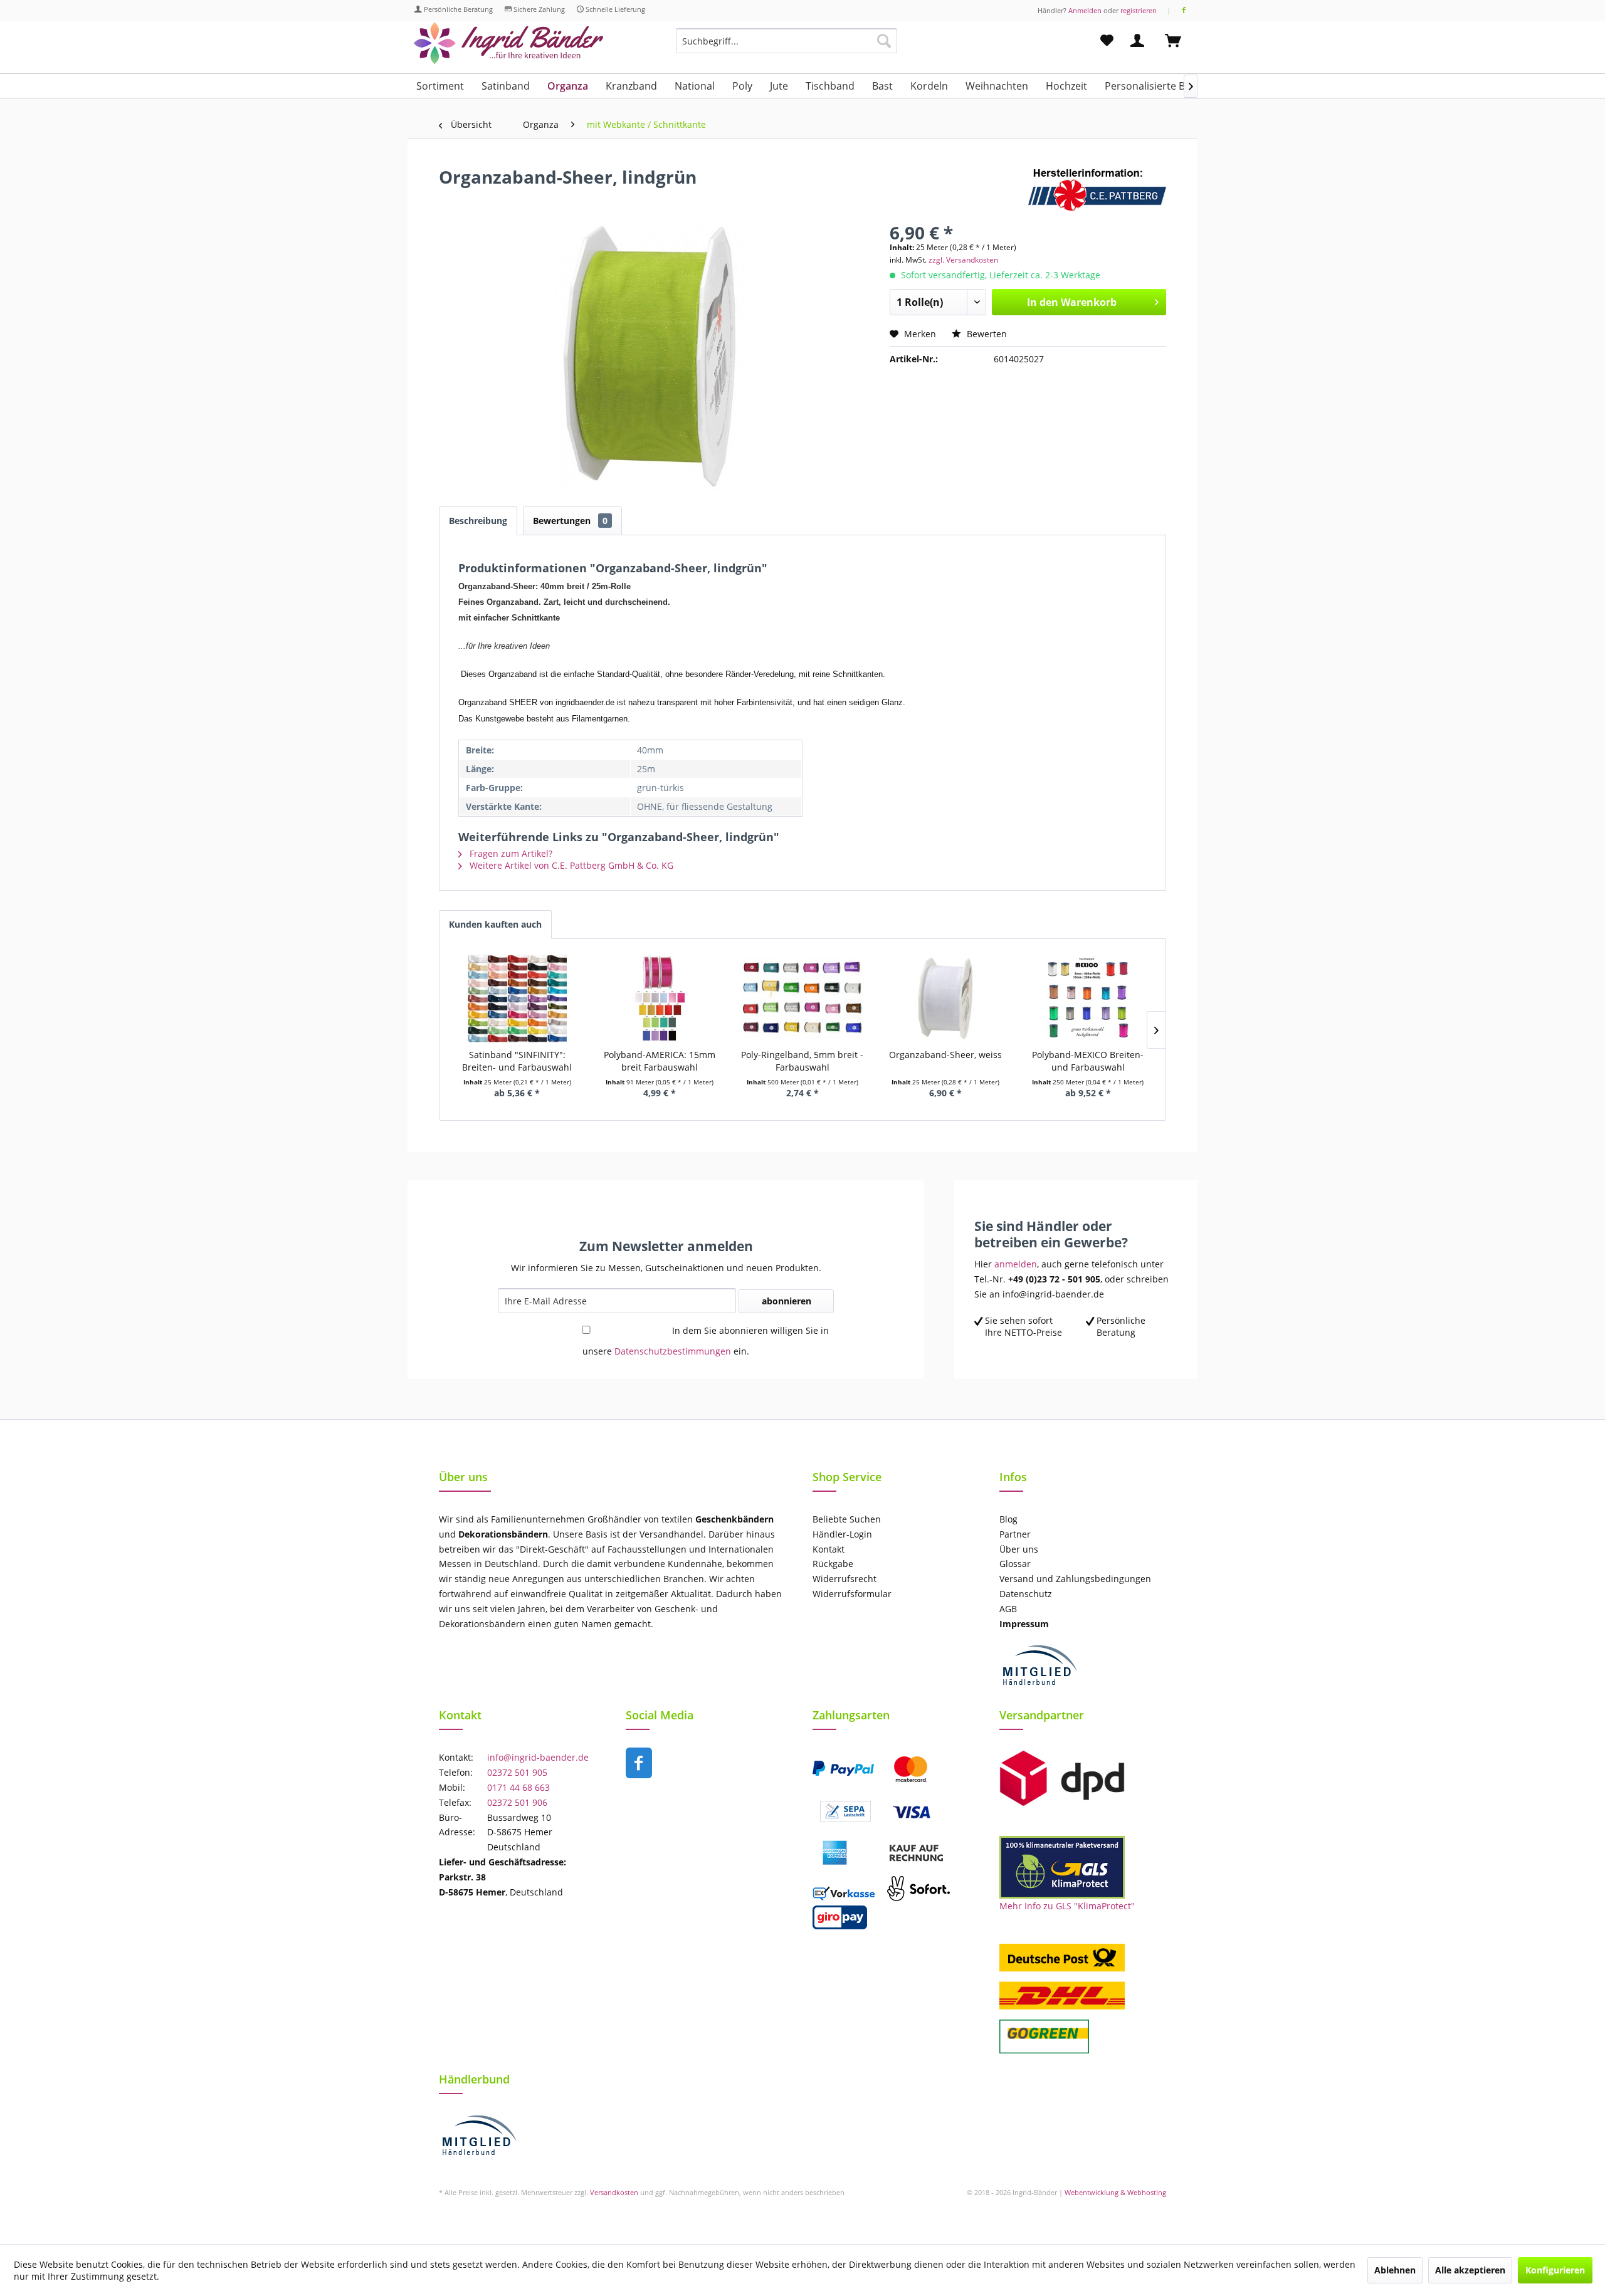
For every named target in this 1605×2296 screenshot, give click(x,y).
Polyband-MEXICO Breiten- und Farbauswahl (1088, 1061)
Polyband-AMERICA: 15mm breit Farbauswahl (660, 1061)
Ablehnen (1395, 2270)
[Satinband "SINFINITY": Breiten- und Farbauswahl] (517, 999)
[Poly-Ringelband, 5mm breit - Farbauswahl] (802, 999)
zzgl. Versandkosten (963, 260)
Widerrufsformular (852, 1594)
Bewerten (986, 334)
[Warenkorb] (1179, 41)
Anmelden (1085, 10)
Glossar (1015, 1564)
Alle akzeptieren (1470, 2270)
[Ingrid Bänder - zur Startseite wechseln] (508, 44)
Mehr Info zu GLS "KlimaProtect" (1067, 1906)
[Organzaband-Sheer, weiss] (945, 999)
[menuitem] (787, 47)
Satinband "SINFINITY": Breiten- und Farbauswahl (517, 1061)
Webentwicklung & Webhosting (1115, 2192)
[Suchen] (884, 41)
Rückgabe (833, 1564)
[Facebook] (1184, 10)
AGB (1008, 1609)
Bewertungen (570, 521)
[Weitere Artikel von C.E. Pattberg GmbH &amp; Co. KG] (1097, 189)
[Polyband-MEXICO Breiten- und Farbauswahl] (1088, 999)
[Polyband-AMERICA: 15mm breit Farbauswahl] (660, 999)
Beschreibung (478, 521)
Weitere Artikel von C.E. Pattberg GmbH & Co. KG (570, 865)
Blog (1008, 1519)
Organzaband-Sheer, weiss (945, 1055)
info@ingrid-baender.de (538, 1757)
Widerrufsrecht (845, 1579)
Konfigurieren (1555, 2270)
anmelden (1016, 1264)
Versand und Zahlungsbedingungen (1075, 1579)
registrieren (1139, 10)
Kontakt (829, 1549)
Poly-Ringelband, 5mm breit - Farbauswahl (802, 1061)
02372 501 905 (517, 1772)
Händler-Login (842, 1534)
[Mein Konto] (1140, 41)
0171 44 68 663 (518, 1787)
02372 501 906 (517, 1802)
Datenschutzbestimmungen (673, 1351)
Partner (1015, 1534)
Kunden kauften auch (495, 924)
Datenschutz (1026, 1594)
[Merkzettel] (1107, 41)
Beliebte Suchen (847, 1519)
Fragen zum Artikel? (510, 853)
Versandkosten (614, 2192)
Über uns (1019, 1549)
